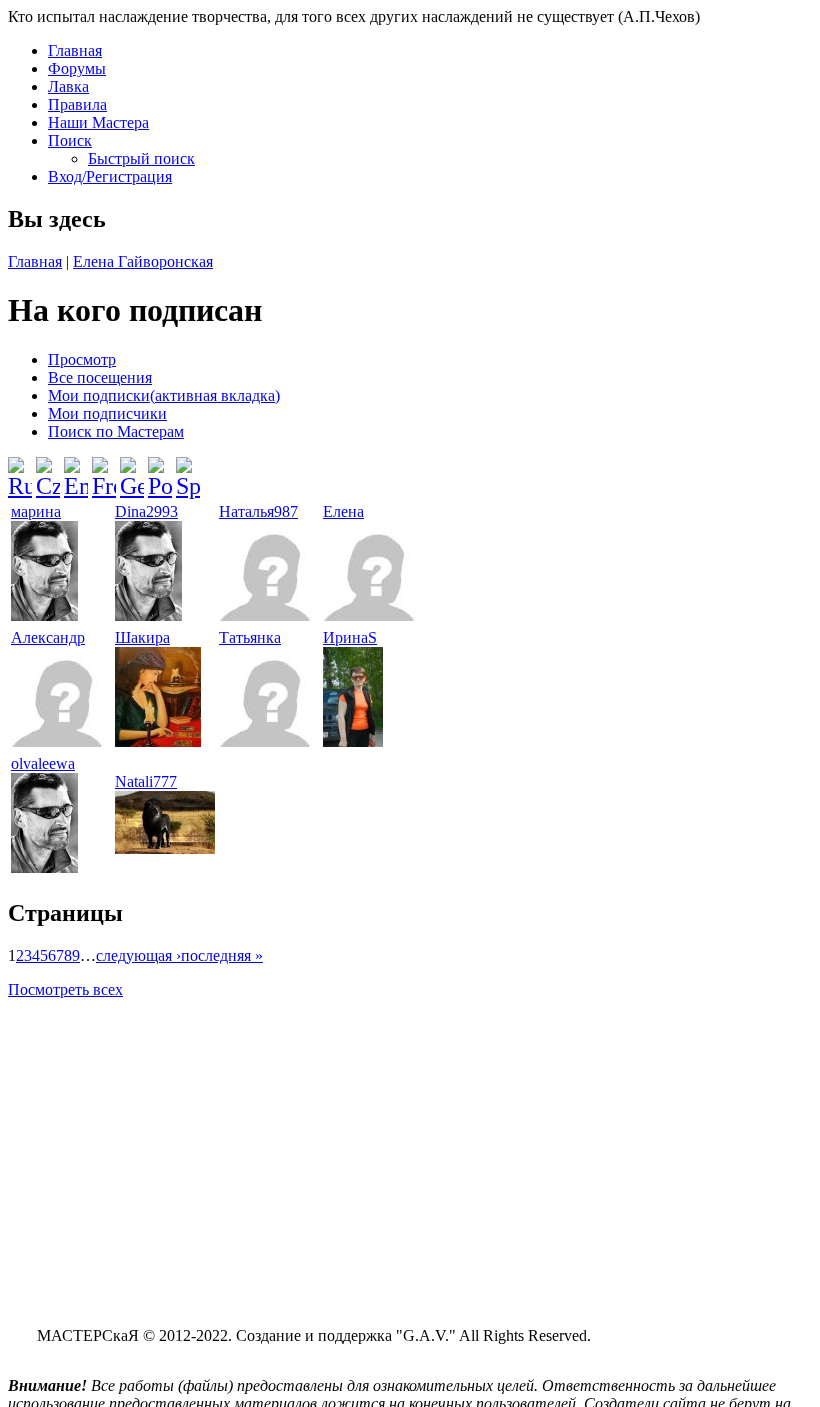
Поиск (70, 140)
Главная (75, 50)
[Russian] (20, 470)
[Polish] (160, 470)
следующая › (138, 955)
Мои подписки (164, 395)
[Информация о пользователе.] (44, 615)
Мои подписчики (107, 413)
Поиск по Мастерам (116, 431)
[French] (104, 470)
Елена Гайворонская (143, 261)
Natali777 (146, 781)
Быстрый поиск (141, 158)
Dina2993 (146, 511)
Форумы (77, 68)
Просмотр (82, 359)
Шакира (142, 637)
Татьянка (250, 637)
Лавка (68, 86)
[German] (132, 470)
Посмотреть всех (65, 989)
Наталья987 (258, 511)
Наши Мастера (98, 122)
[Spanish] (188, 470)
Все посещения (100, 377)
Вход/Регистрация (110, 176)
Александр (48, 637)
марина (36, 511)
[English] (76, 470)
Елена (343, 511)
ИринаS (350, 637)
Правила (77, 104)
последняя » (222, 955)
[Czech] (48, 470)
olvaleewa (43, 763)
